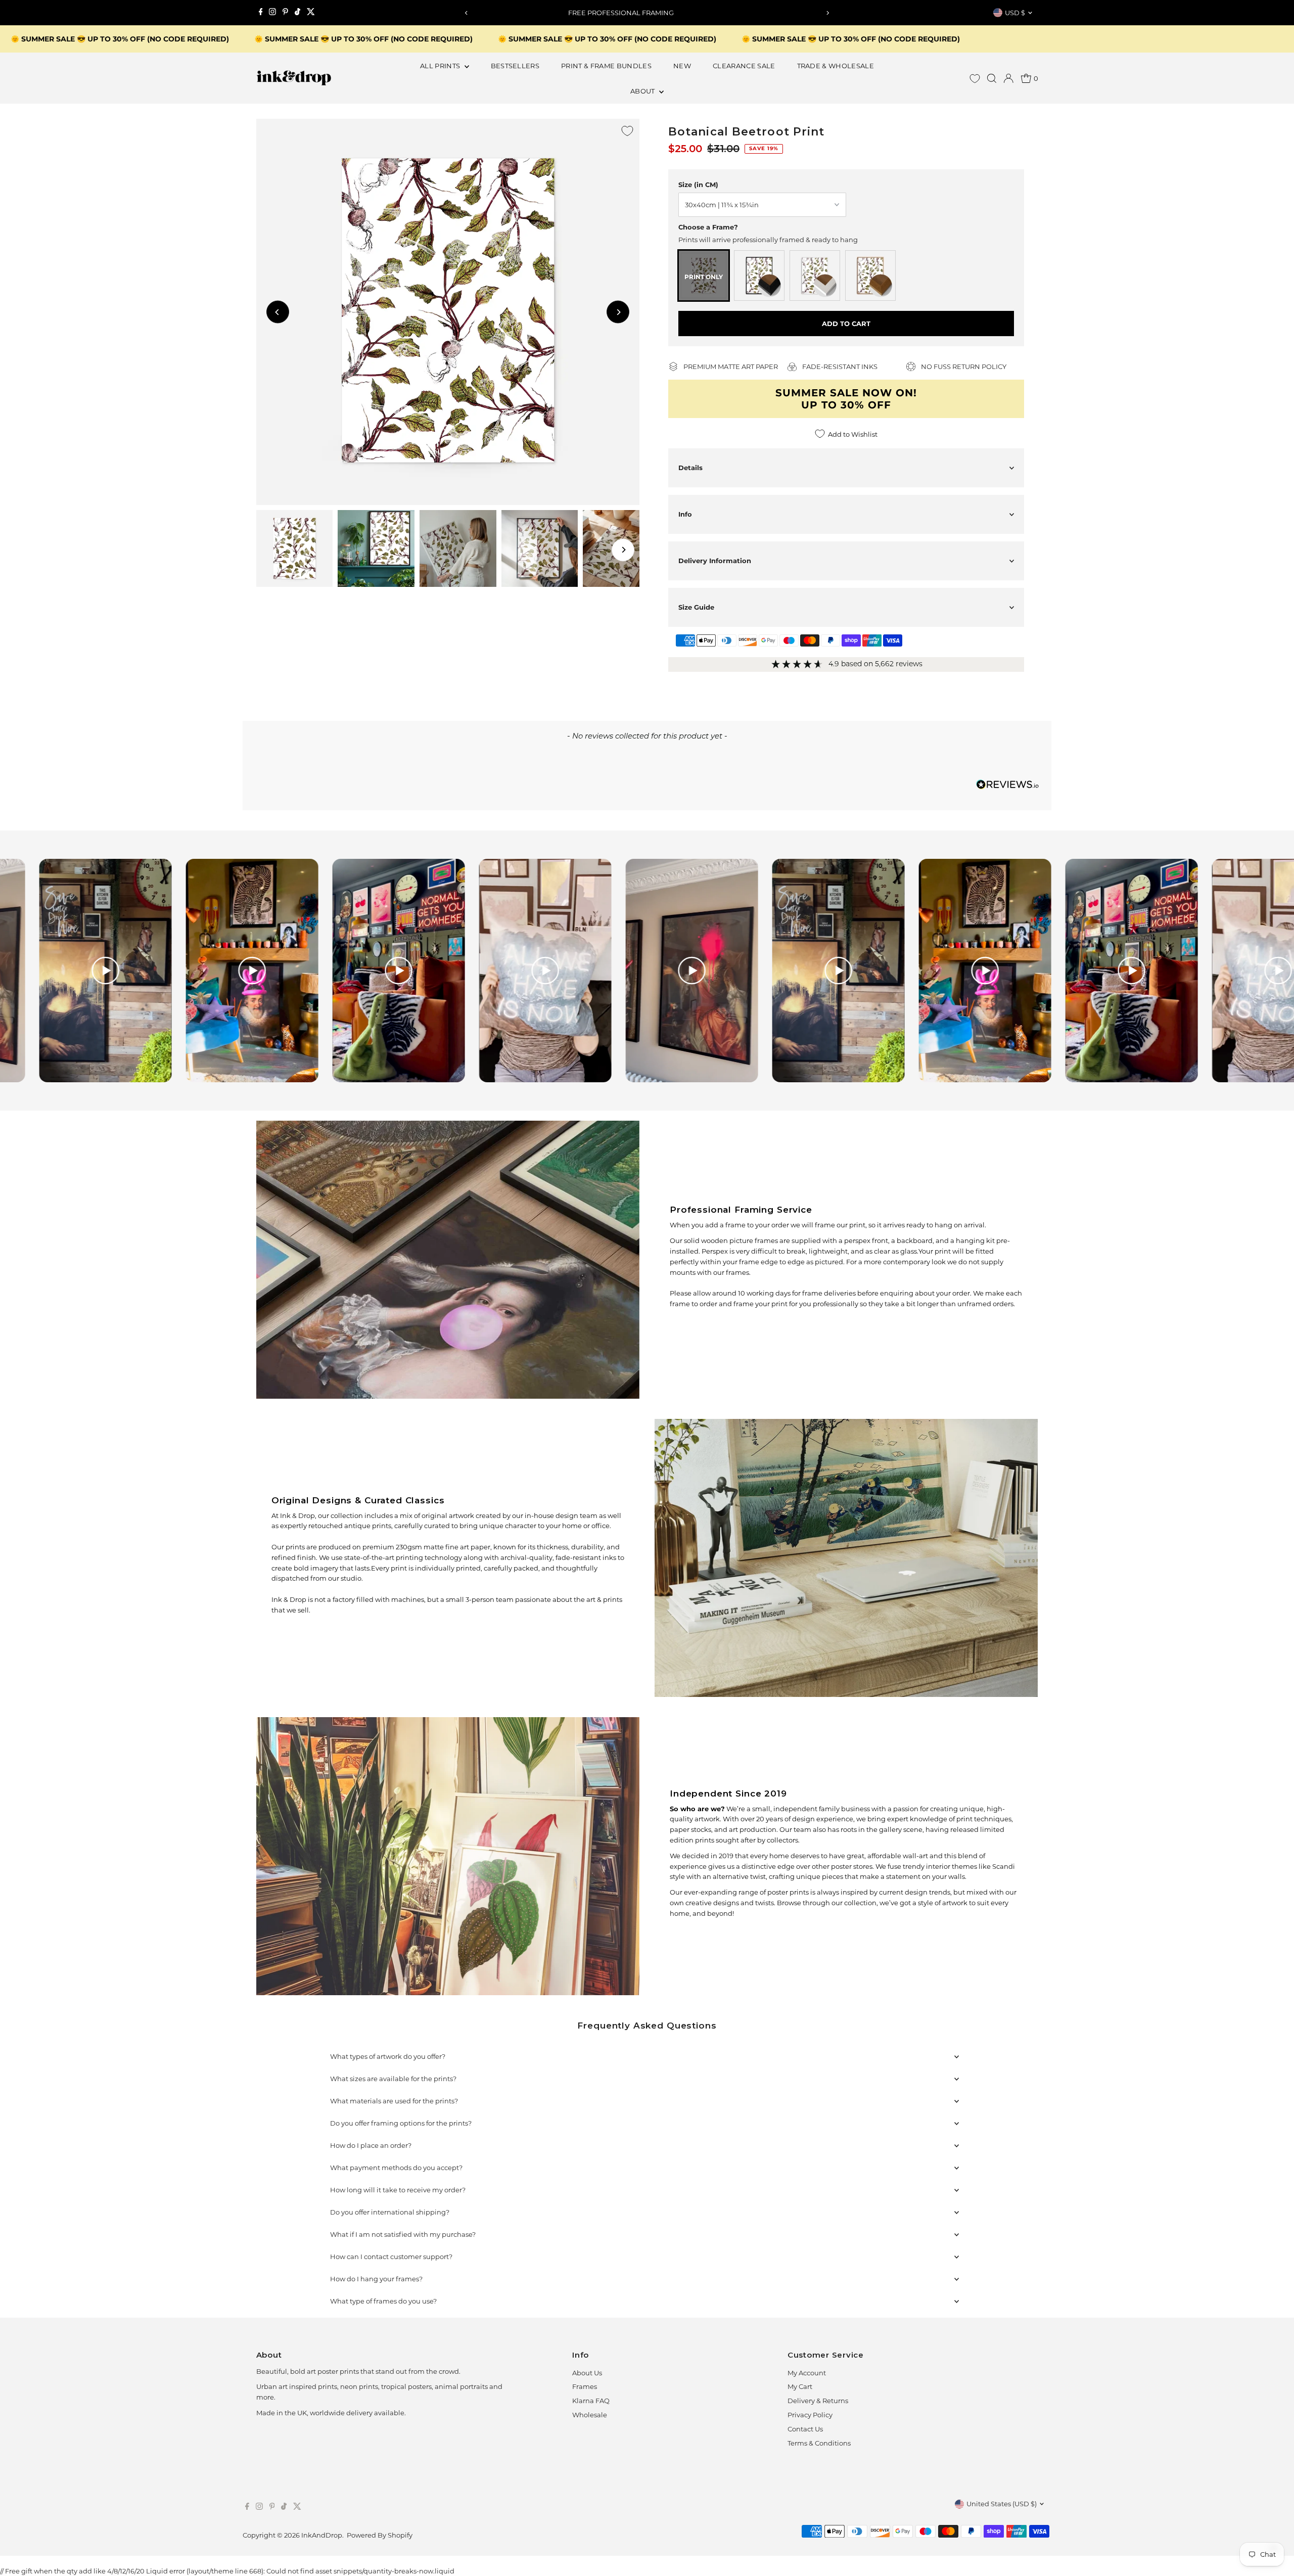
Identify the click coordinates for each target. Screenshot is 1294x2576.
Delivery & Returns (818, 2401)
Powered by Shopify (380, 2535)
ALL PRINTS (441, 66)
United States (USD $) (1002, 2504)
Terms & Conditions (819, 2443)
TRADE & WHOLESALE (836, 66)
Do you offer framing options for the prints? (401, 2123)
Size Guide (696, 607)
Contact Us (805, 2429)
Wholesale (590, 2415)
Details (690, 468)
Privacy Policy (810, 2415)
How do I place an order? (371, 2145)
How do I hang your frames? (376, 2279)
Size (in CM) (698, 185)
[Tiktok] (297, 13)
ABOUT (643, 91)
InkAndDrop (322, 2535)
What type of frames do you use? (383, 2301)
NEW (682, 66)
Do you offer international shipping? (390, 2212)
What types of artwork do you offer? (388, 2056)
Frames (585, 2386)
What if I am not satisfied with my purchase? (403, 2234)
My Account (807, 2373)
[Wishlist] (975, 79)
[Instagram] (272, 13)
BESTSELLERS (515, 66)
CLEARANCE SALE (744, 66)
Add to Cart (846, 324)
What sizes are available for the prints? (393, 2079)
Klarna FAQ (591, 2401)
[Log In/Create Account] (1008, 78)
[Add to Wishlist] (627, 131)
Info (685, 514)
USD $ (1015, 13)
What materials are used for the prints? (394, 2101)
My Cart (800, 2386)
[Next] (827, 13)
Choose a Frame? (708, 227)
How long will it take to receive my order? (398, 2190)
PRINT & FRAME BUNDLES (606, 66)
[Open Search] (992, 78)
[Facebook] (261, 13)
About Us (587, 2373)
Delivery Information (715, 561)
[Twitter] (311, 13)
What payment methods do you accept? (396, 2168)
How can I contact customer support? (391, 2257)
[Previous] (467, 13)
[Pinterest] (285, 13)
